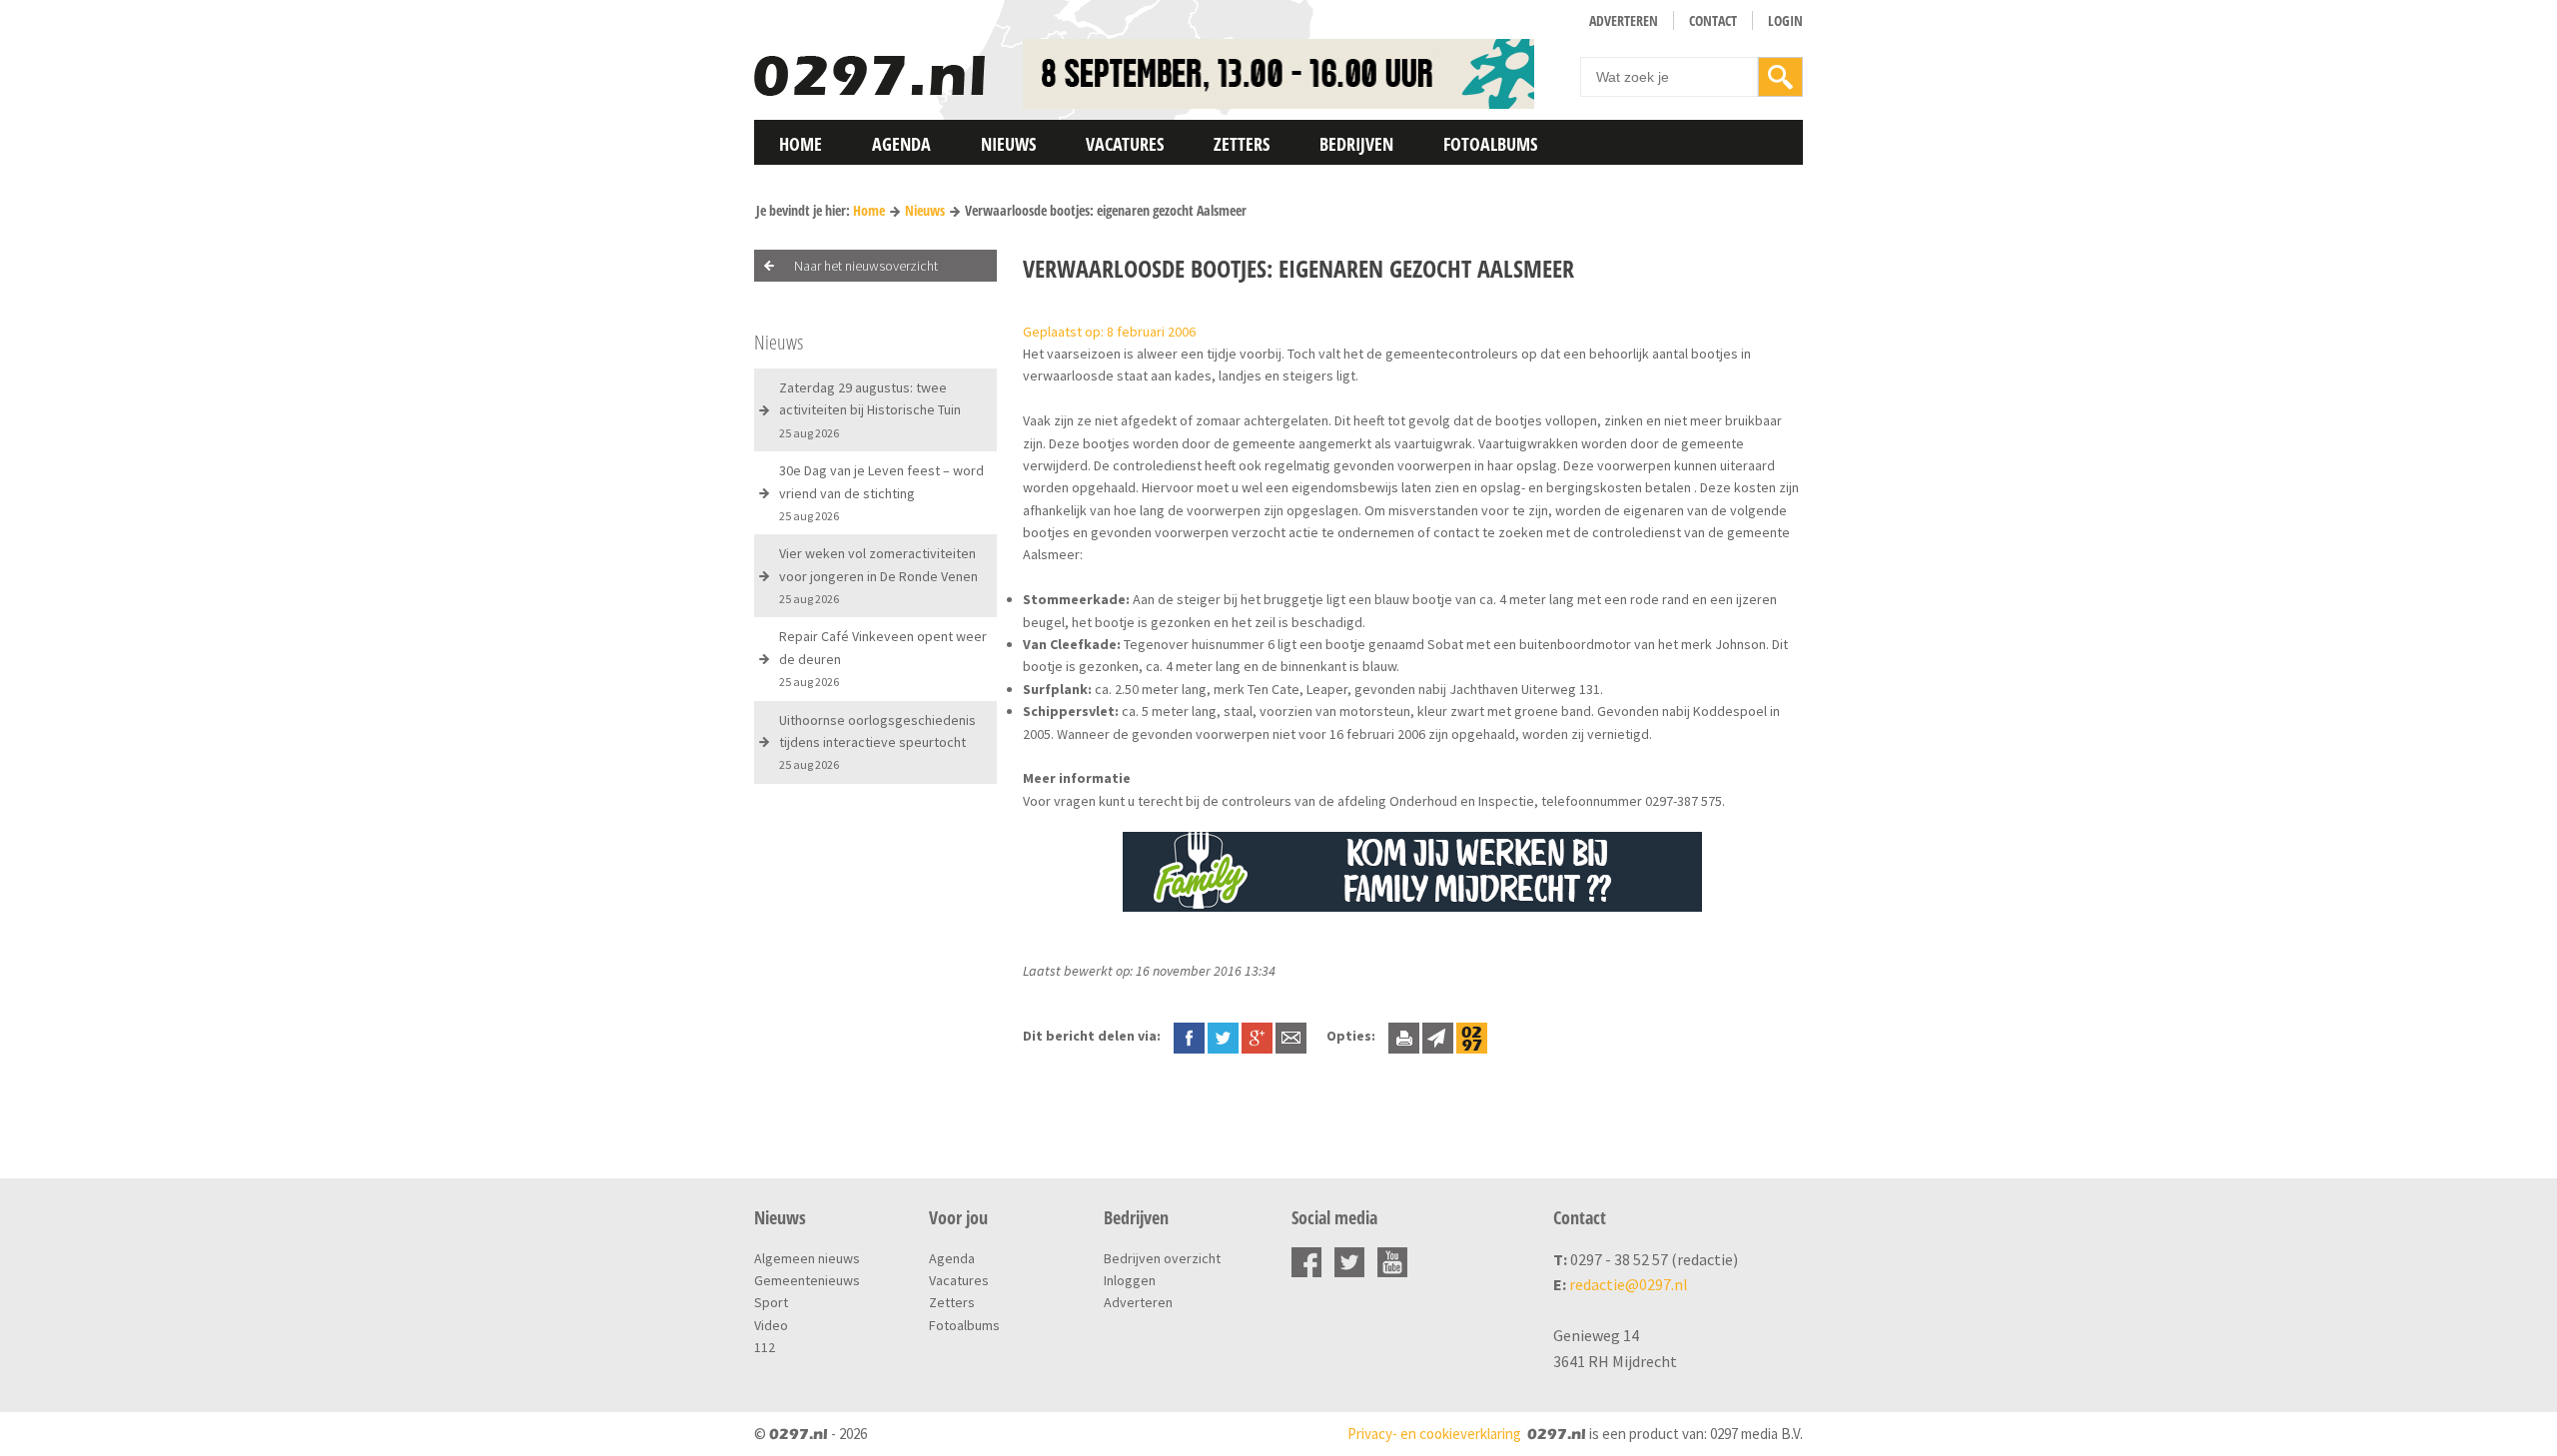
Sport (771, 1302)
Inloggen (1130, 1280)
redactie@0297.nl (1629, 1284)
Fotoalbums (1490, 144)
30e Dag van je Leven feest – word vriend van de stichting (881, 492)
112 (765, 1347)
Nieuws (1008, 144)
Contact (1713, 20)
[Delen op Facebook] (1189, 1036)
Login (1785, 20)
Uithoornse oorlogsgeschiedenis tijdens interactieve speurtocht (877, 742)
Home (801, 144)
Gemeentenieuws (807, 1280)
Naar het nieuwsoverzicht (866, 266)
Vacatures (1125, 144)
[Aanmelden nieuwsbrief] (1438, 1036)
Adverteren (1624, 20)
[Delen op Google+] (1257, 1036)
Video (771, 1325)
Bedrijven (1356, 144)
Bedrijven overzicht (1162, 1258)
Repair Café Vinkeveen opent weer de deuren (883, 658)
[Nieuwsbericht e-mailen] (1291, 1036)
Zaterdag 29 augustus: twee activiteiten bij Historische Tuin (870, 409)
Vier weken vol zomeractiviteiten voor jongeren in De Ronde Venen (878, 575)
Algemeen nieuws (807, 1258)
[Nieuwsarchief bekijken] (1472, 1036)
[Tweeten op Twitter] (1223, 1036)
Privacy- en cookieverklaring (1434, 1434)
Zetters (1242, 144)
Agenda (901, 144)
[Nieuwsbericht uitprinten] (1404, 1036)
